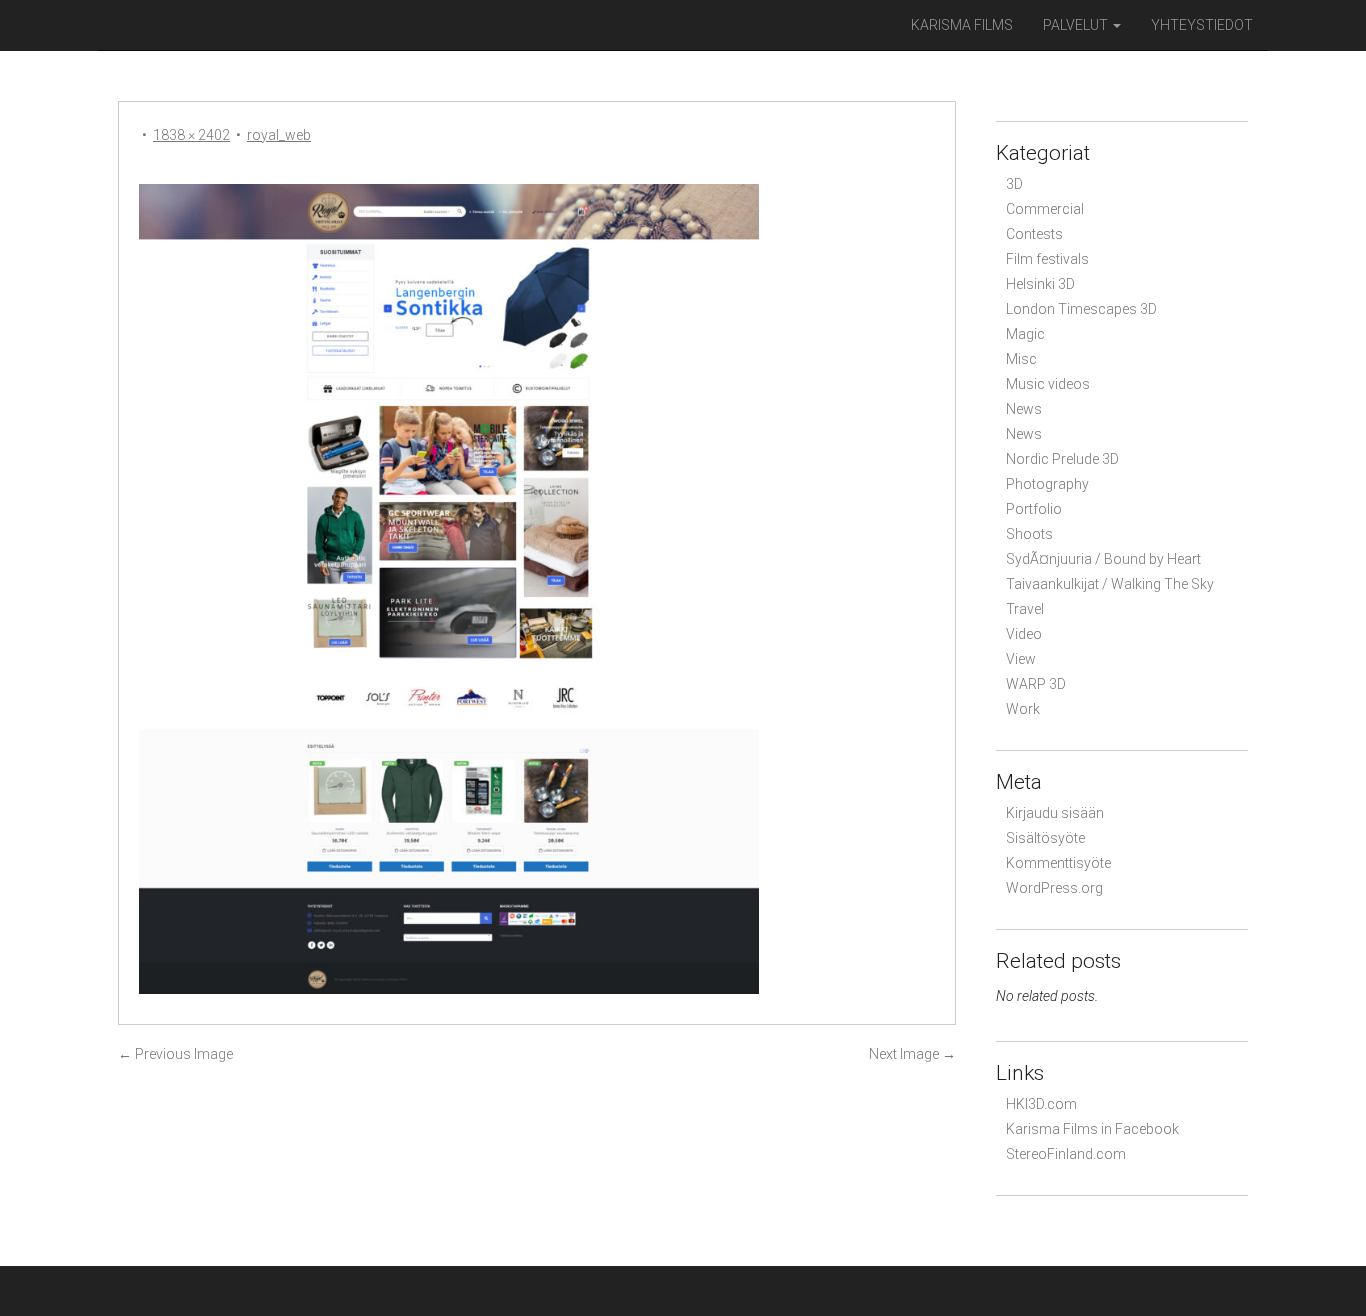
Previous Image (175, 1054)
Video (1024, 634)
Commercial (1045, 209)
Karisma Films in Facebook (1092, 1129)
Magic (1025, 334)
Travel (1025, 609)
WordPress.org (1054, 888)
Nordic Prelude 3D (1062, 459)
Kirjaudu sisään (1055, 813)
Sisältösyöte (1045, 838)
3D (1014, 184)
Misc (1021, 359)
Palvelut (1077, 25)
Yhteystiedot (1202, 25)
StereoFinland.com (1066, 1154)
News (1024, 409)
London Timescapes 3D (1081, 309)
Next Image (912, 1054)
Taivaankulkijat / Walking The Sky (1110, 584)
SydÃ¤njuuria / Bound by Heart (1103, 559)
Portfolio (1034, 509)
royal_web (279, 135)
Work (1023, 709)
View (1021, 659)
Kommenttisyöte (1058, 863)
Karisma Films (962, 25)
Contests (1034, 234)
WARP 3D (1036, 684)
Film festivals (1047, 259)
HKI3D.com (1041, 1104)
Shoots (1029, 534)
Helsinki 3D (1040, 284)
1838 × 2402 (191, 135)
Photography (1047, 484)
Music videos (1048, 384)
